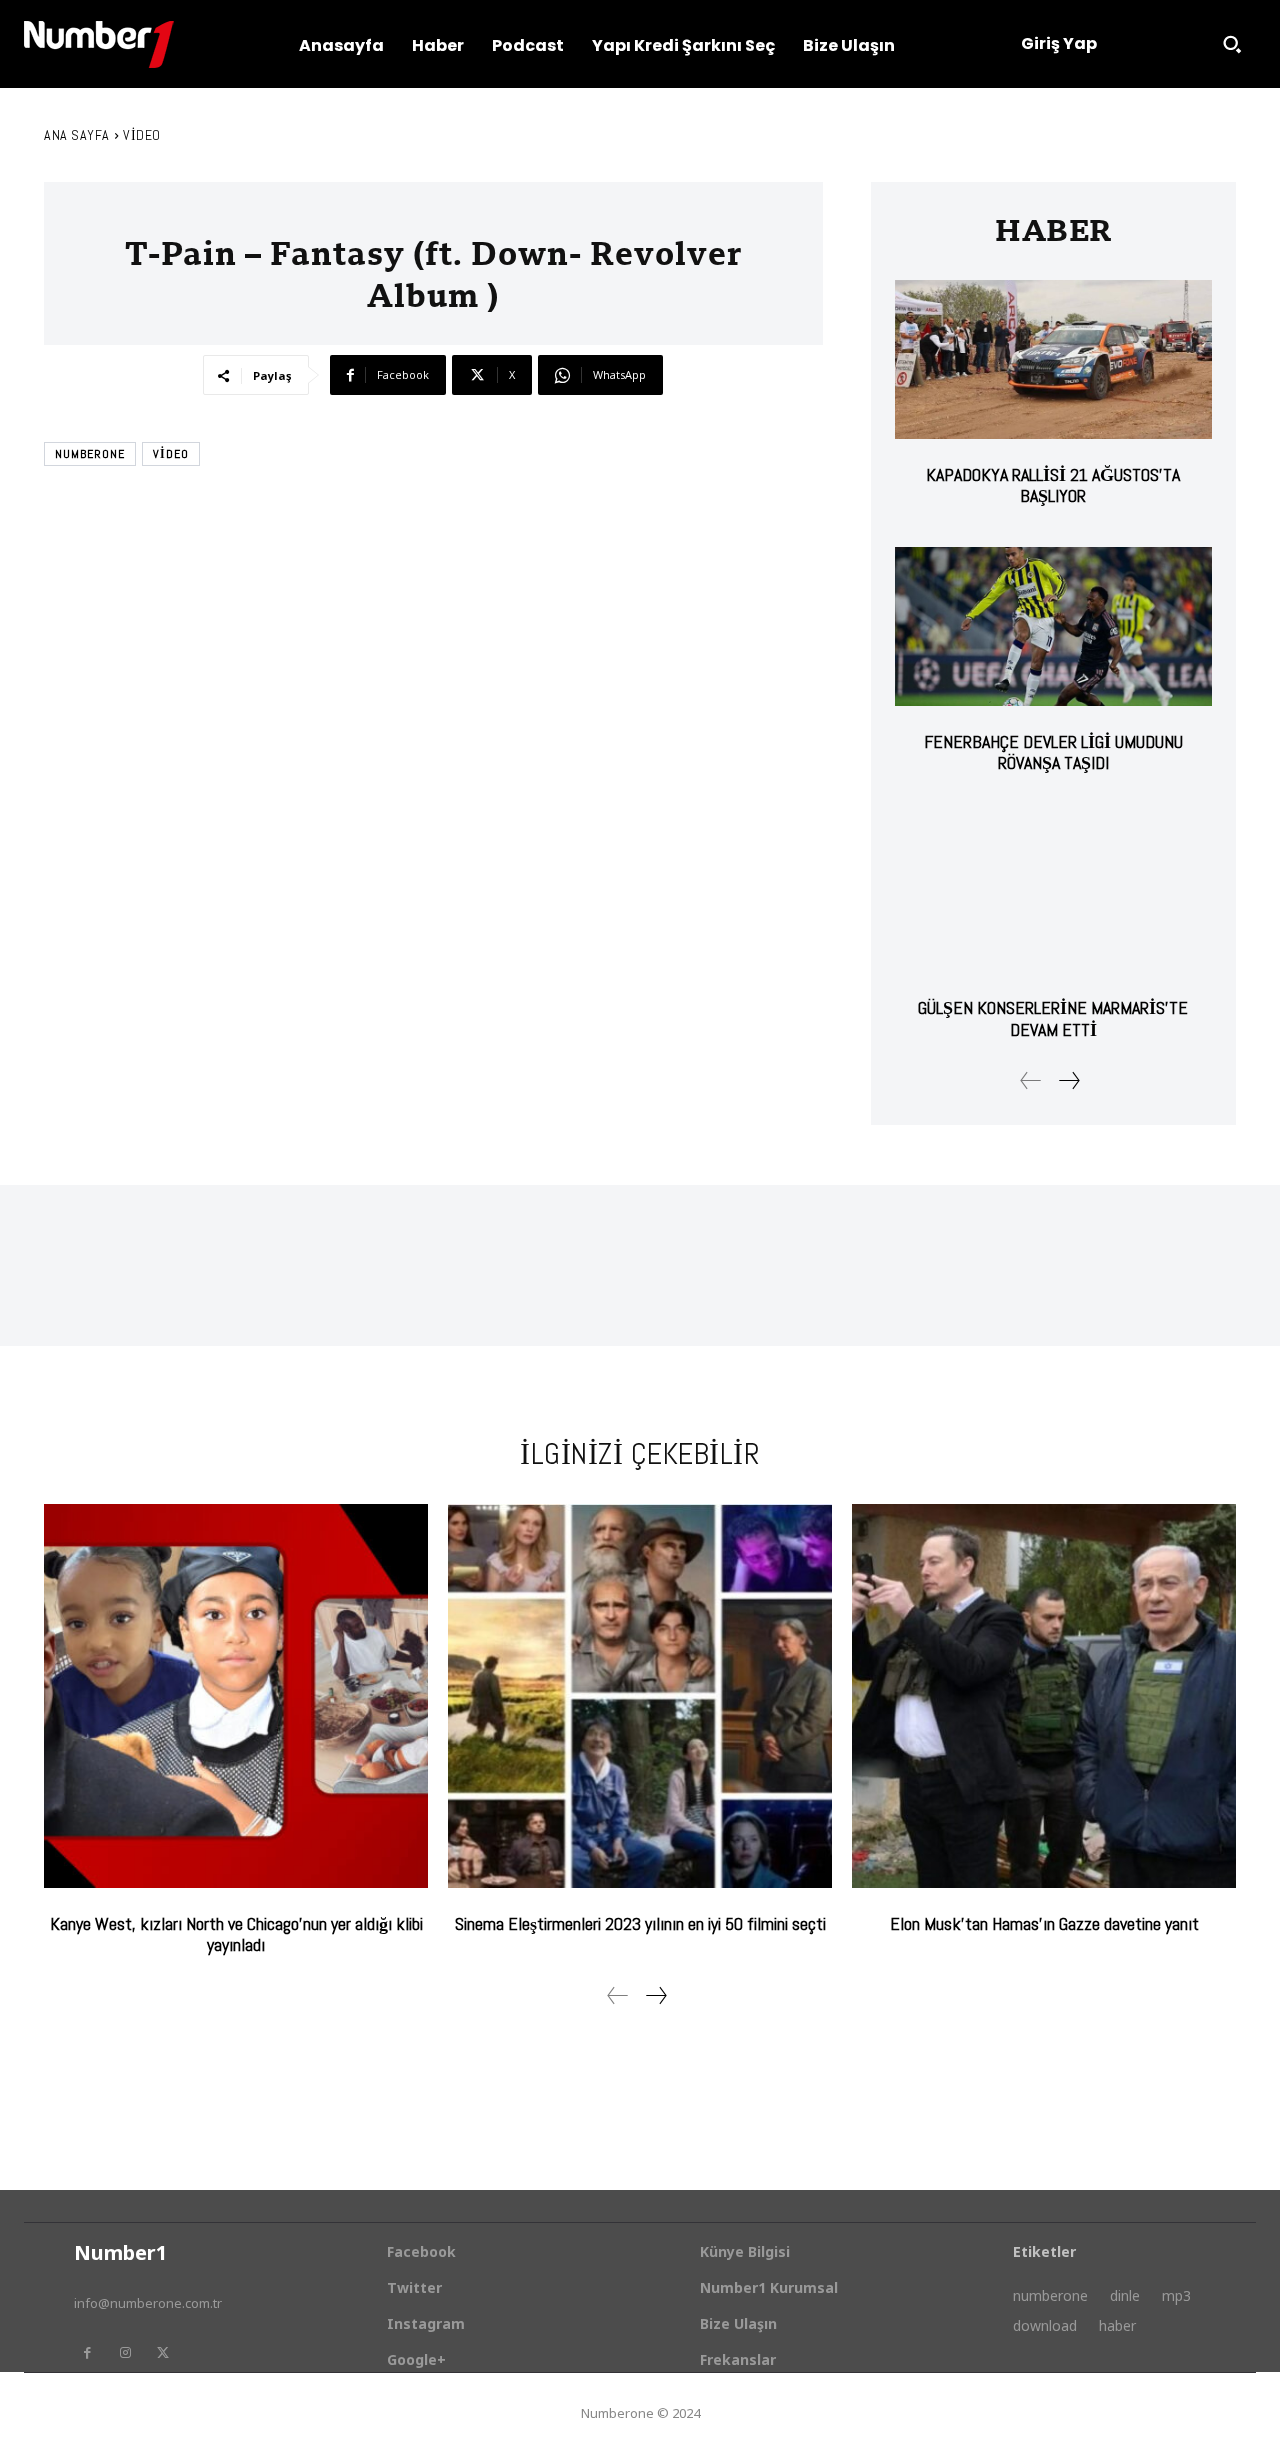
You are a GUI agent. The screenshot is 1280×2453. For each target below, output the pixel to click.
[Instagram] (125, 2353)
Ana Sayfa (77, 135)
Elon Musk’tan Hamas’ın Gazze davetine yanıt (1044, 1923)
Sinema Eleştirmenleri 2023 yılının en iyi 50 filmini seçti (640, 1923)
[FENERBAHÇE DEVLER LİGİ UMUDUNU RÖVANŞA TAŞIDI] (1053, 626)
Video (142, 135)
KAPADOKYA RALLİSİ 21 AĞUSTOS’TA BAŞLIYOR (1053, 485)
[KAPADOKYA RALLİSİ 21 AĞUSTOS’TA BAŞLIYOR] (1053, 359)
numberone (90, 454)
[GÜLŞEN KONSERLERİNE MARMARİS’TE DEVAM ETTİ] (1053, 893)
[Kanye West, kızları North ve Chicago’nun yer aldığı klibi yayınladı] (236, 1696)
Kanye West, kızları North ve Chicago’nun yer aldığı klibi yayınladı (236, 1934)
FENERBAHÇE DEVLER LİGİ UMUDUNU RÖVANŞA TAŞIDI (1053, 752)
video (171, 454)
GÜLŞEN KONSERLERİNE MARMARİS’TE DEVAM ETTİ (1053, 1018)
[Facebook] (87, 2353)
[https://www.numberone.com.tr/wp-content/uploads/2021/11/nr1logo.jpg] (99, 44)
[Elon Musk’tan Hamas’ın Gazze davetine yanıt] (1044, 1696)
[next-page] (1068, 1080)
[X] (163, 2353)
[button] (1232, 44)
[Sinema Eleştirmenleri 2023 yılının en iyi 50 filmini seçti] (640, 1696)
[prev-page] (1031, 1080)
